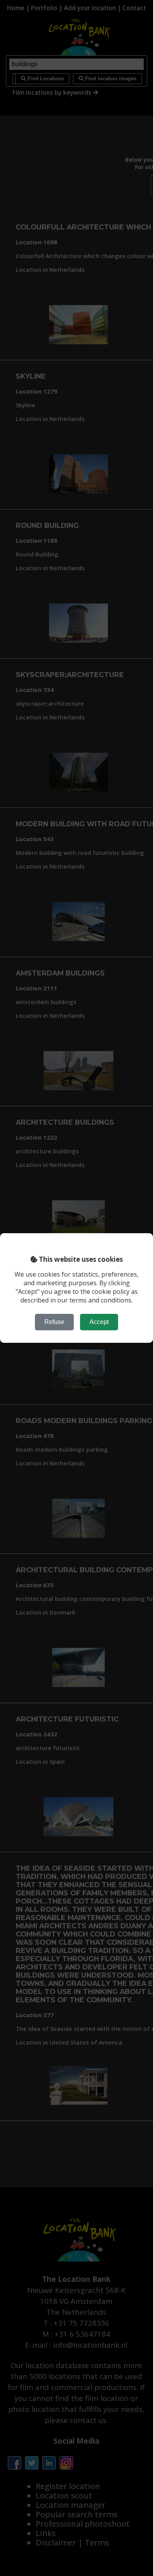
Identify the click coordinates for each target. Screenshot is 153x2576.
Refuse (54, 1322)
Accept (99, 1322)
